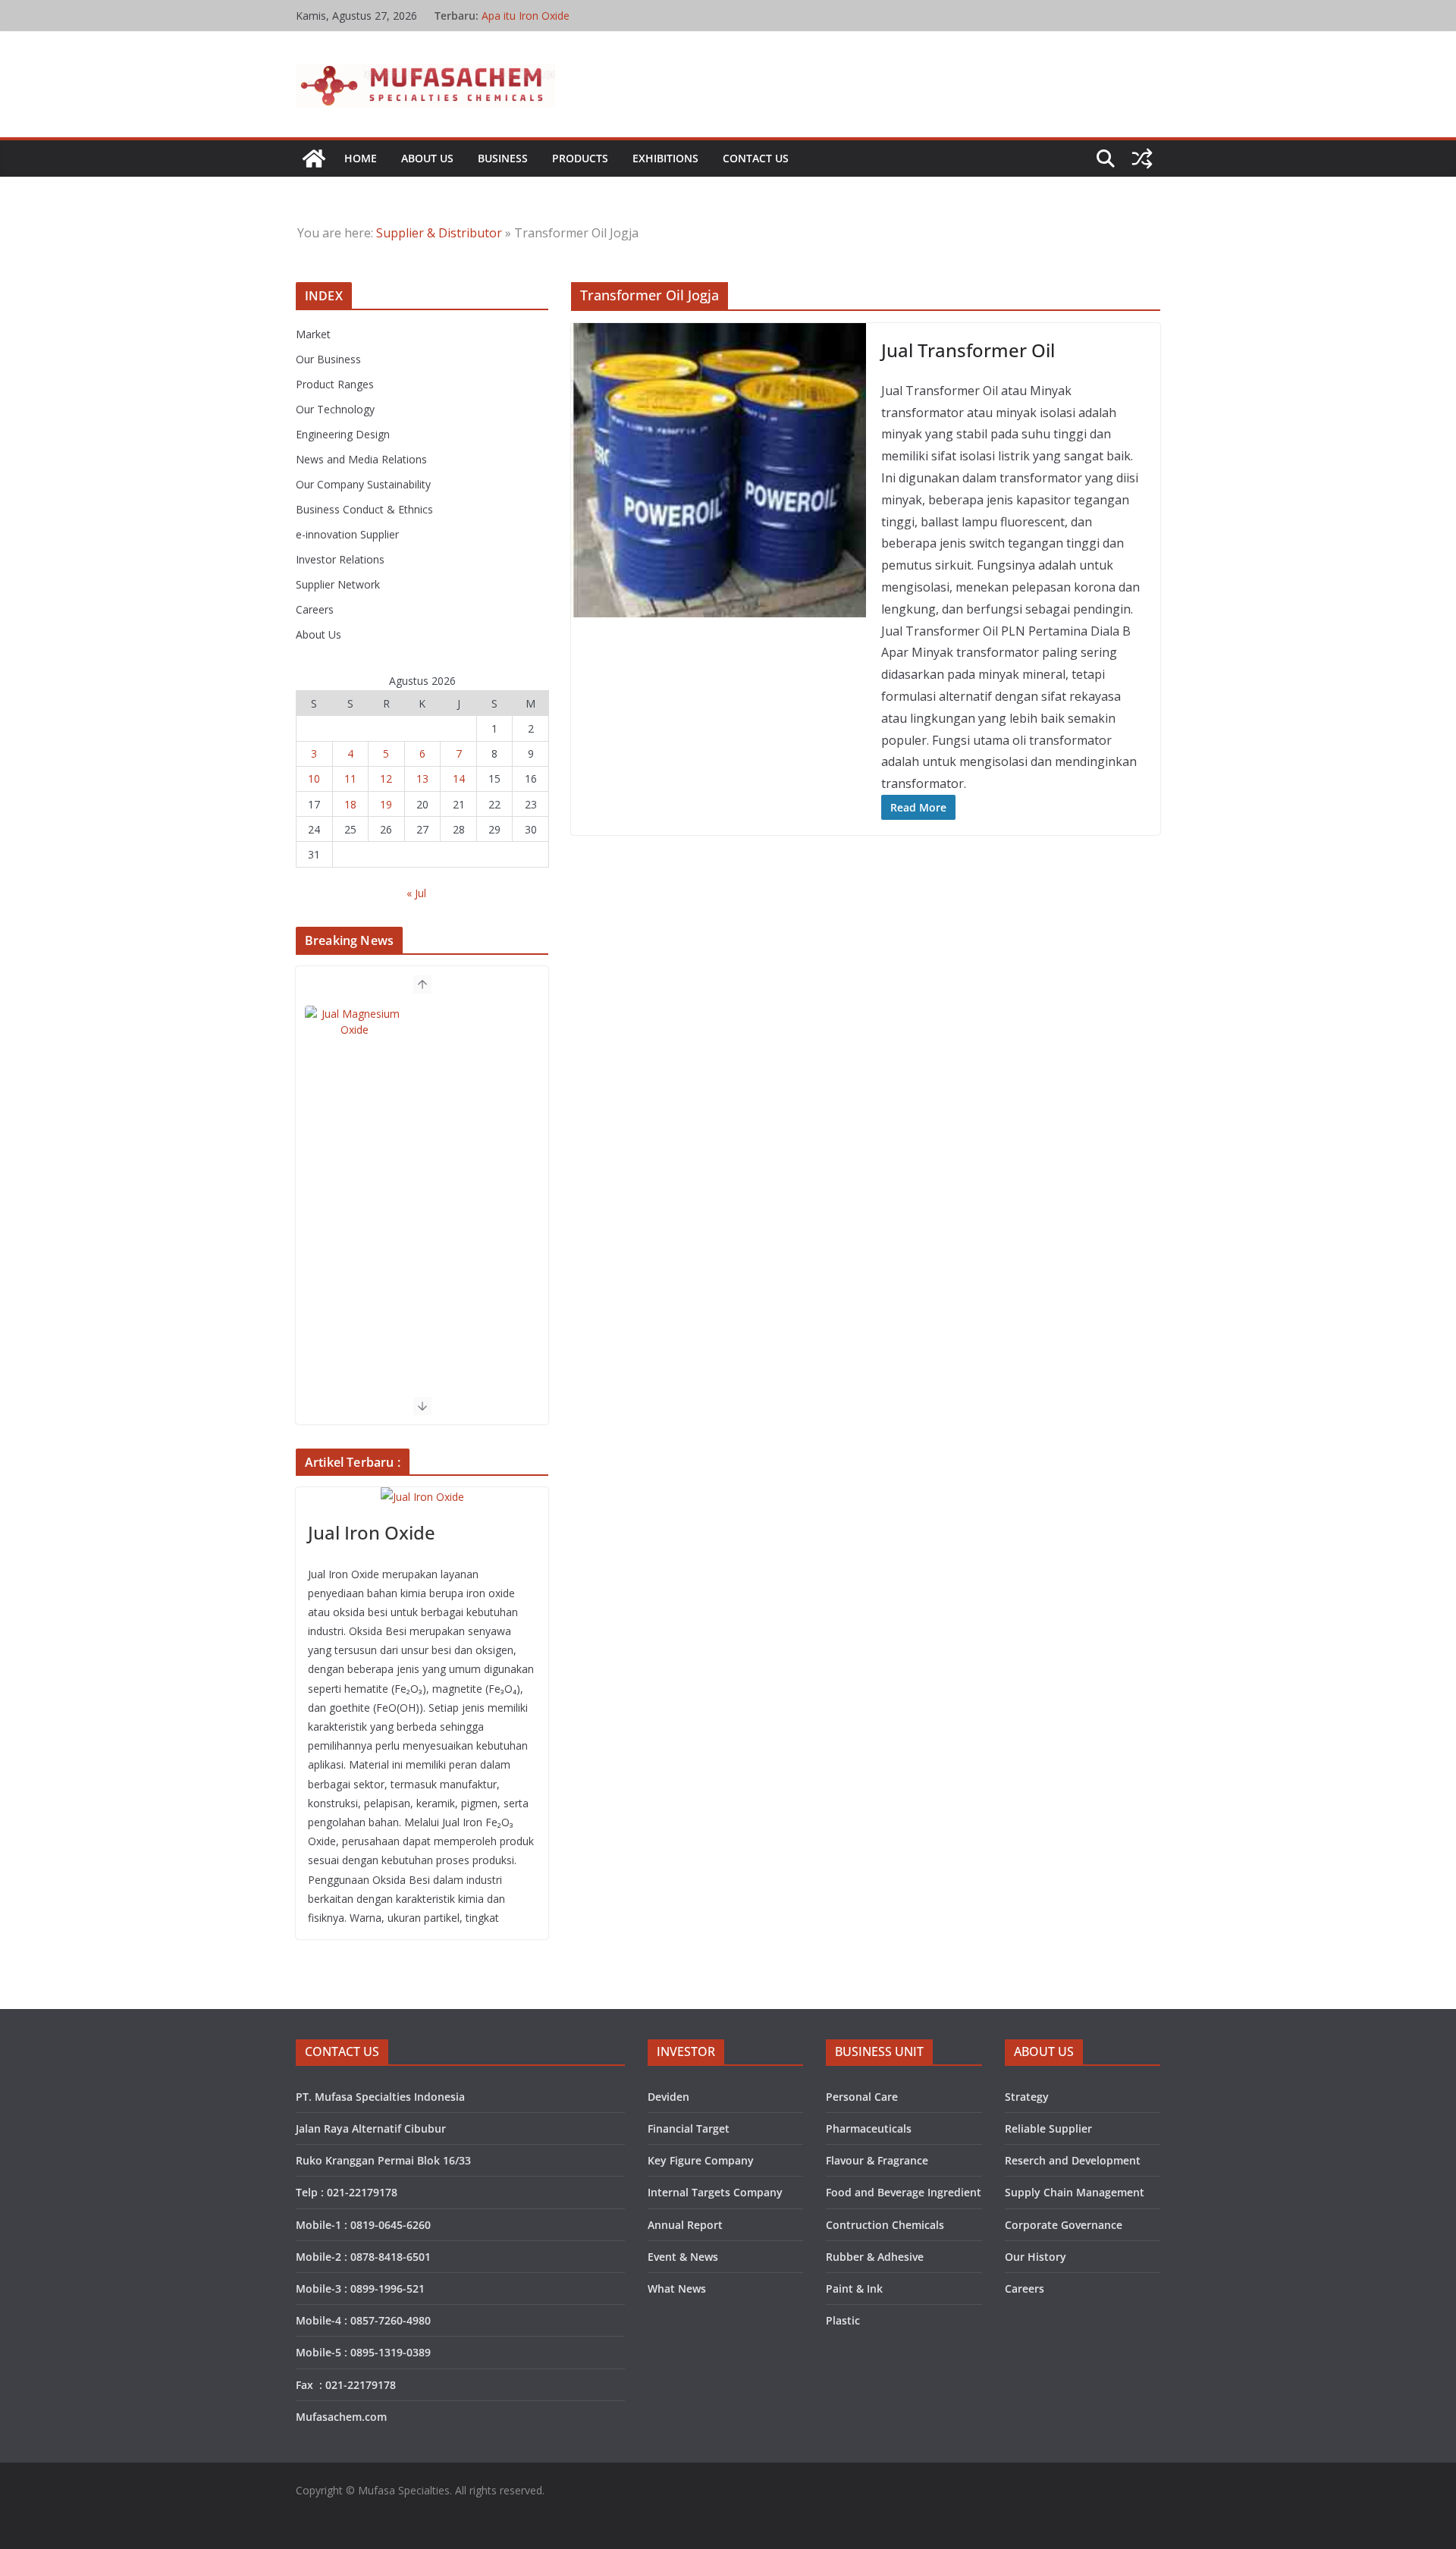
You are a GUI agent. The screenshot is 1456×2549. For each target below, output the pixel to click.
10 (314, 779)
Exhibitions (665, 158)
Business (503, 158)
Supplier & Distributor (439, 233)
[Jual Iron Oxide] (422, 1497)
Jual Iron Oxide (372, 1532)
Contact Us (756, 158)
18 (350, 804)
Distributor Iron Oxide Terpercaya (564, 16)
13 (422, 779)
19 (386, 804)
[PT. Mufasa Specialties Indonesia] (314, 159)
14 (459, 779)
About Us (427, 158)
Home (361, 158)
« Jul (416, 893)
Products (580, 158)
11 (350, 779)
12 (386, 779)
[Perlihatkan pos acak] (1142, 159)
